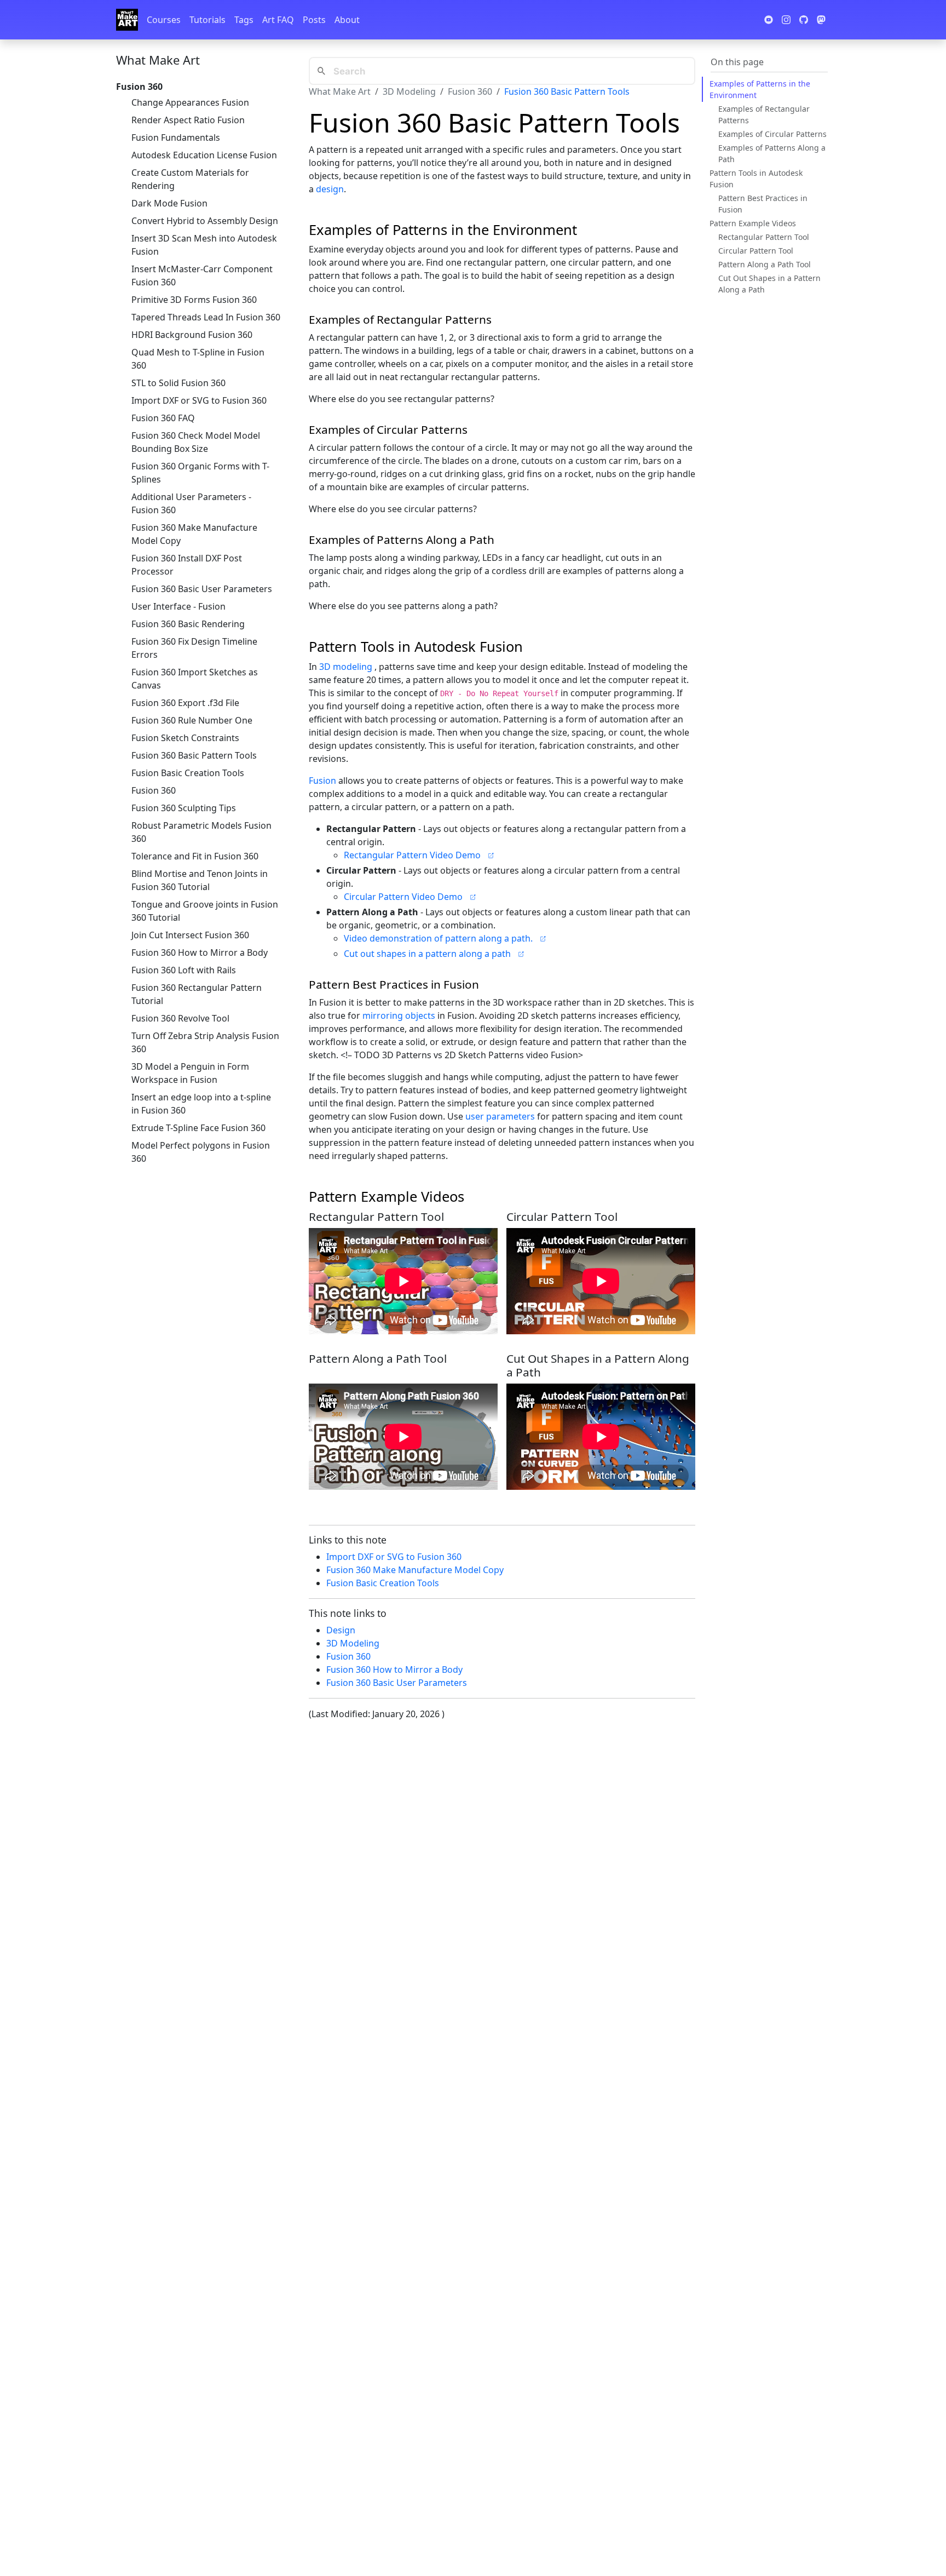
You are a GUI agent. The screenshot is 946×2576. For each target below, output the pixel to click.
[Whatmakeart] (127, 20)
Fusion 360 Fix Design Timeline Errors (194, 648)
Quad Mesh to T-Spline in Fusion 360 (198, 359)
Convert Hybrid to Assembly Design (205, 221)
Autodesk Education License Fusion (204, 155)
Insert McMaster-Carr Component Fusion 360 (202, 276)
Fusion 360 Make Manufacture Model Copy (194, 534)
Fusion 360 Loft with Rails (184, 970)
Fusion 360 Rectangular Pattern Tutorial (197, 994)
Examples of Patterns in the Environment (760, 89)
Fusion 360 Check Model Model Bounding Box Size (196, 442)
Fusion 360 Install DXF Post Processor (187, 565)
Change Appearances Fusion (190, 102)
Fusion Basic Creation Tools (188, 773)
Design (341, 1630)
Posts (314, 20)
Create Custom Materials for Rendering (190, 179)
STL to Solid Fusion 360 (178, 383)
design (330, 189)
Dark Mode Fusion (169, 203)
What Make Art (158, 60)
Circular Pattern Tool (756, 251)
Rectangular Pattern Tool (764, 237)
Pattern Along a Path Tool (765, 264)
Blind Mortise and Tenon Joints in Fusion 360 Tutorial (200, 880)
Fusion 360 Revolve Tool (180, 1018)
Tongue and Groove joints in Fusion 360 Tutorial (205, 911)
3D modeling (346, 667)
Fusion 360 (154, 790)
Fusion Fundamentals (176, 137)
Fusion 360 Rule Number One (192, 720)
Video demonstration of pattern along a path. (438, 938)
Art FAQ (278, 20)
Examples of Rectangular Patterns (764, 114)
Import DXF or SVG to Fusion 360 (199, 400)
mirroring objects (399, 1016)
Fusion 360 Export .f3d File (185, 703)
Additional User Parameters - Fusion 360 (191, 503)
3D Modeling (409, 91)
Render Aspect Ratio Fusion (188, 120)
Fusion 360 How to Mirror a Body (200, 953)
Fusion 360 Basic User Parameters (202, 589)
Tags (244, 20)
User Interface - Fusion (178, 606)
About (347, 20)
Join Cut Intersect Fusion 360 (190, 935)
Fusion (322, 781)
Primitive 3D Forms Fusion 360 (194, 300)
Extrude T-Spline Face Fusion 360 (198, 1128)
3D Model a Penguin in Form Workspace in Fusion (190, 1073)
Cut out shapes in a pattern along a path (427, 954)
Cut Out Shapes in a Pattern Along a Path (769, 284)
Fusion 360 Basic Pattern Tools (194, 755)
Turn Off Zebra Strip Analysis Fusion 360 (205, 1042)
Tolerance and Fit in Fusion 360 (195, 856)
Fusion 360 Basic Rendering (188, 624)
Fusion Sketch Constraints (185, 738)
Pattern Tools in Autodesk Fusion (756, 179)
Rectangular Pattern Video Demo (412, 855)
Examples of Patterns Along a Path (772, 153)
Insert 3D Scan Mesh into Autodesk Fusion (204, 245)
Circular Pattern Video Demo (403, 897)
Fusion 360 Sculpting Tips (184, 808)
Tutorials (207, 20)
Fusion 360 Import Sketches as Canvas (195, 679)
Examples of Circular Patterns (772, 134)
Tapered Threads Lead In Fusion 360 (206, 317)
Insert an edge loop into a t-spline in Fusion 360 (201, 1104)
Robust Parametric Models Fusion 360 (201, 832)
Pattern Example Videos (753, 223)
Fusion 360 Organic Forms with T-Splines (200, 473)
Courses (164, 20)
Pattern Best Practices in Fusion (763, 204)
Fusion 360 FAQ (163, 418)
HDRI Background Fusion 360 (192, 335)
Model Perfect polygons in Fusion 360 (201, 1152)
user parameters (500, 1116)
